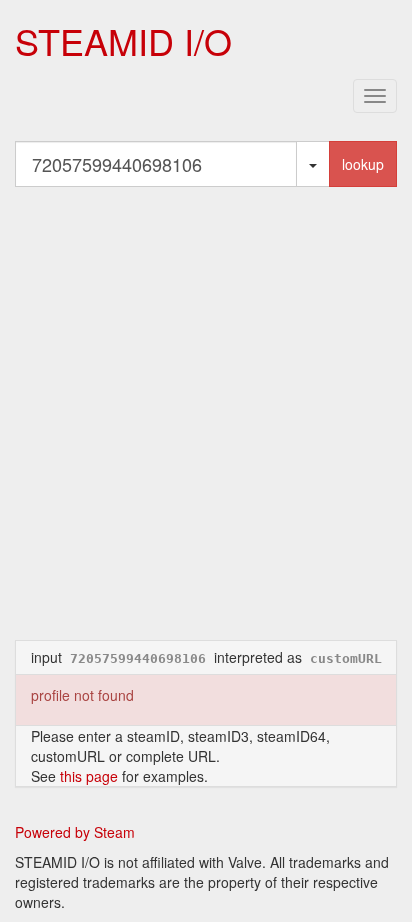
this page (89, 776)
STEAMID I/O (123, 40)
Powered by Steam (75, 832)
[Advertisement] (206, 413)
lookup (363, 164)
